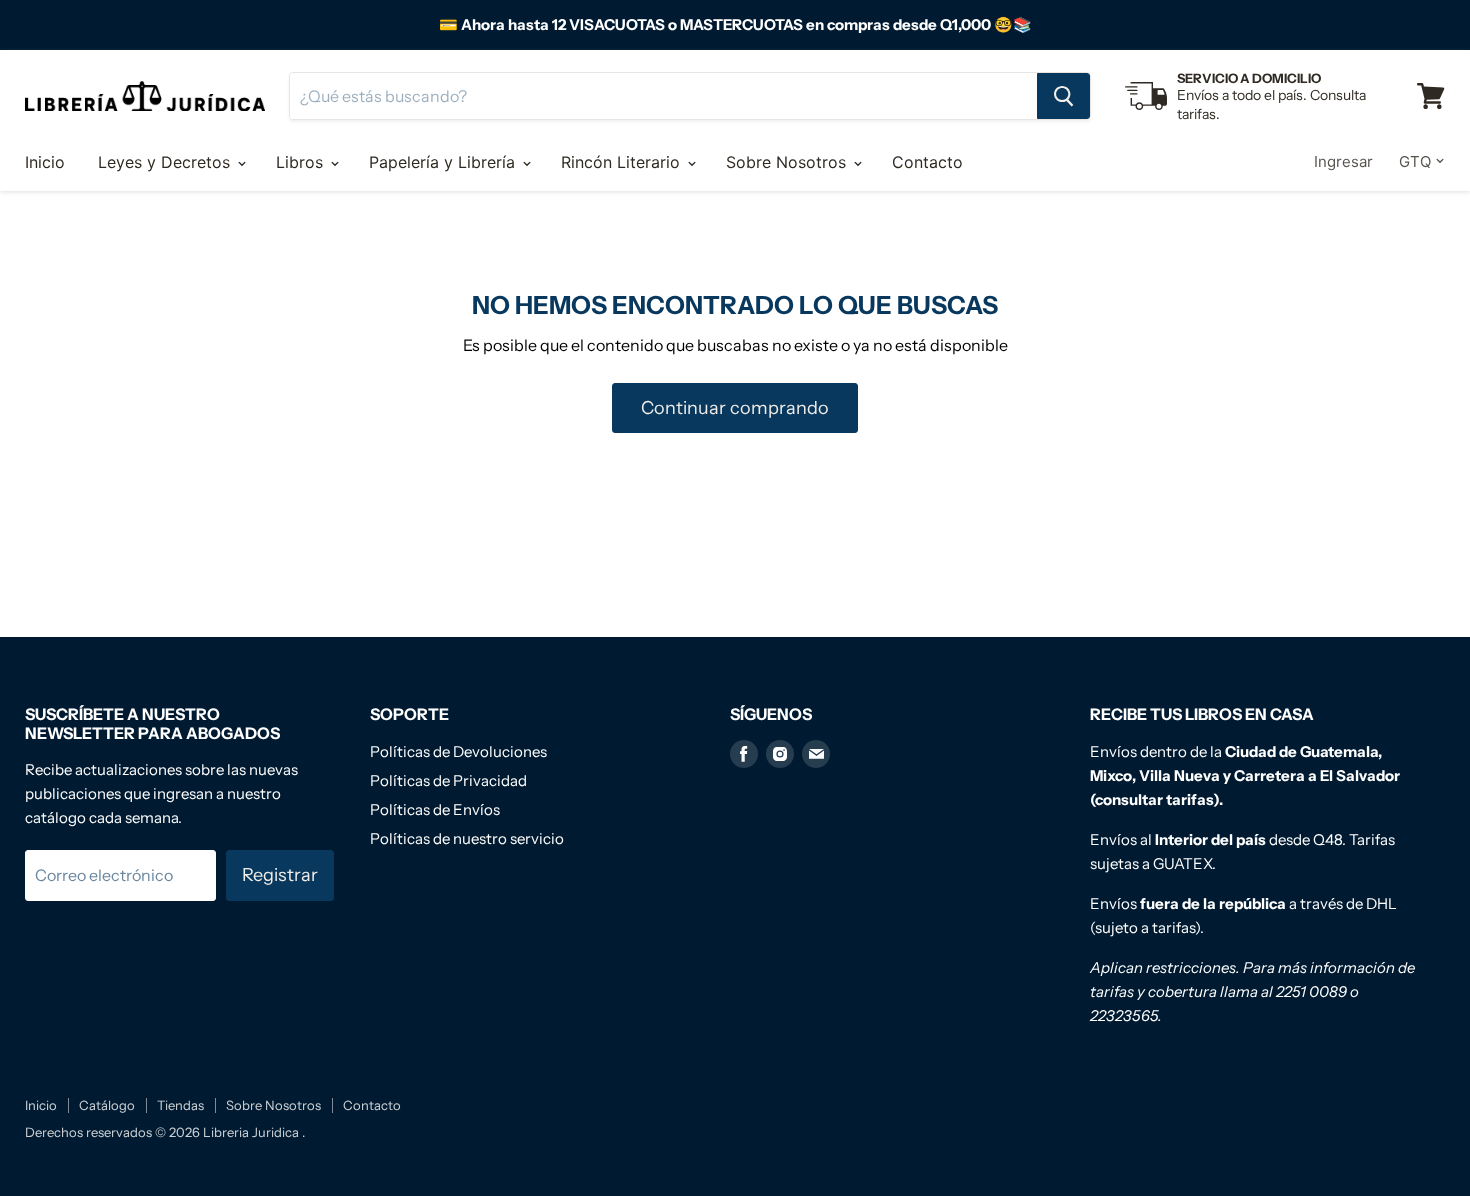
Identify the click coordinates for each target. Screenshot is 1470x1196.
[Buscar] (1063, 96)
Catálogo (107, 1105)
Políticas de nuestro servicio (467, 838)
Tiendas (180, 1105)
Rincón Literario (623, 162)
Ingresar (1343, 161)
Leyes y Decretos (166, 162)
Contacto (927, 162)
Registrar (280, 875)
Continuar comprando (735, 408)
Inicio (45, 162)
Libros (302, 162)
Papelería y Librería (444, 162)
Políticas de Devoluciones (458, 751)
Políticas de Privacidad (448, 780)
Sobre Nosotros (788, 162)
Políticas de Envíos (435, 809)
